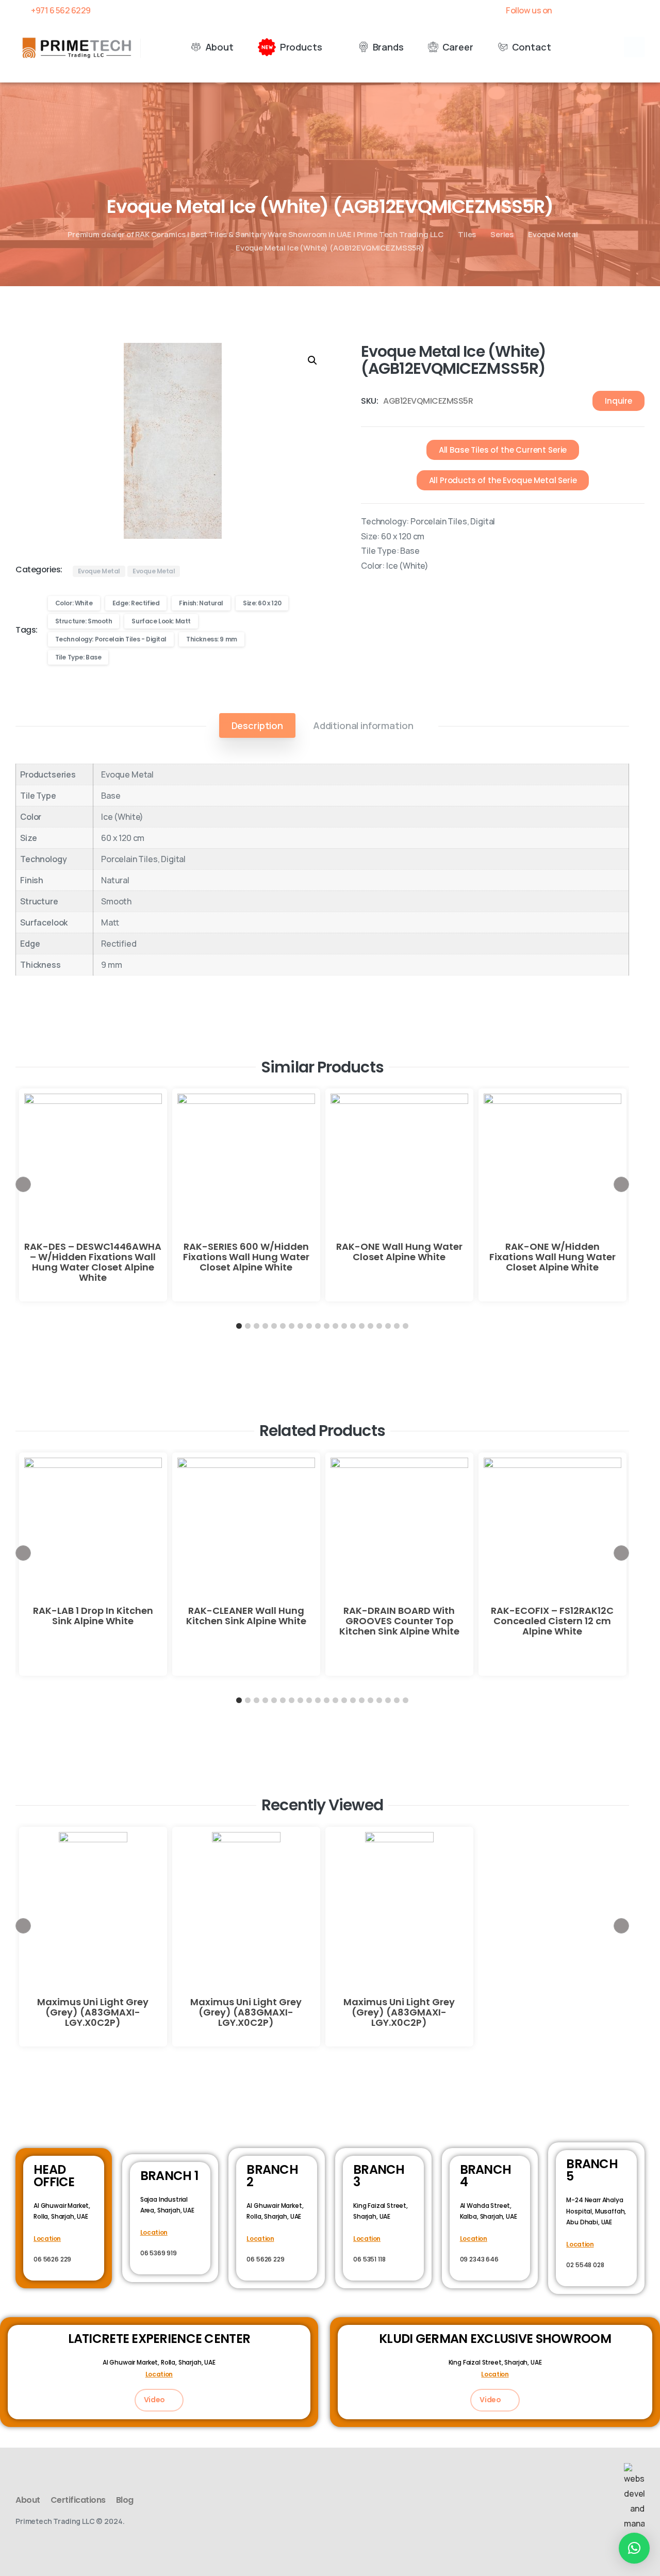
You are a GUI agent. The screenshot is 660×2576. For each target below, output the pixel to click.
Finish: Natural (201, 603)
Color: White (74, 603)
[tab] (257, 725)
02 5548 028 (585, 2265)
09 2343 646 (479, 2259)
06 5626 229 (52, 2259)
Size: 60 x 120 (262, 603)
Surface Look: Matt (161, 621)
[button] (634, 47)
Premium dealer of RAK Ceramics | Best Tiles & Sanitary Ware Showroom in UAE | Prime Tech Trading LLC (255, 234)
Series (502, 234)
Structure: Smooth (84, 621)
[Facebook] (568, 10)
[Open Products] (329, 47)
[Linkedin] (621, 10)
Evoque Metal (553, 234)
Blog (125, 2500)
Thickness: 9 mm (212, 639)
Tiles (467, 234)
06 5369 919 (159, 2253)
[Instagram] (639, 10)
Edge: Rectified (136, 603)
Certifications (78, 2500)
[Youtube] (603, 10)
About (28, 2500)
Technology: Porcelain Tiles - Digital (111, 639)
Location (47, 2239)
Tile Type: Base (78, 657)
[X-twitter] (585, 10)
